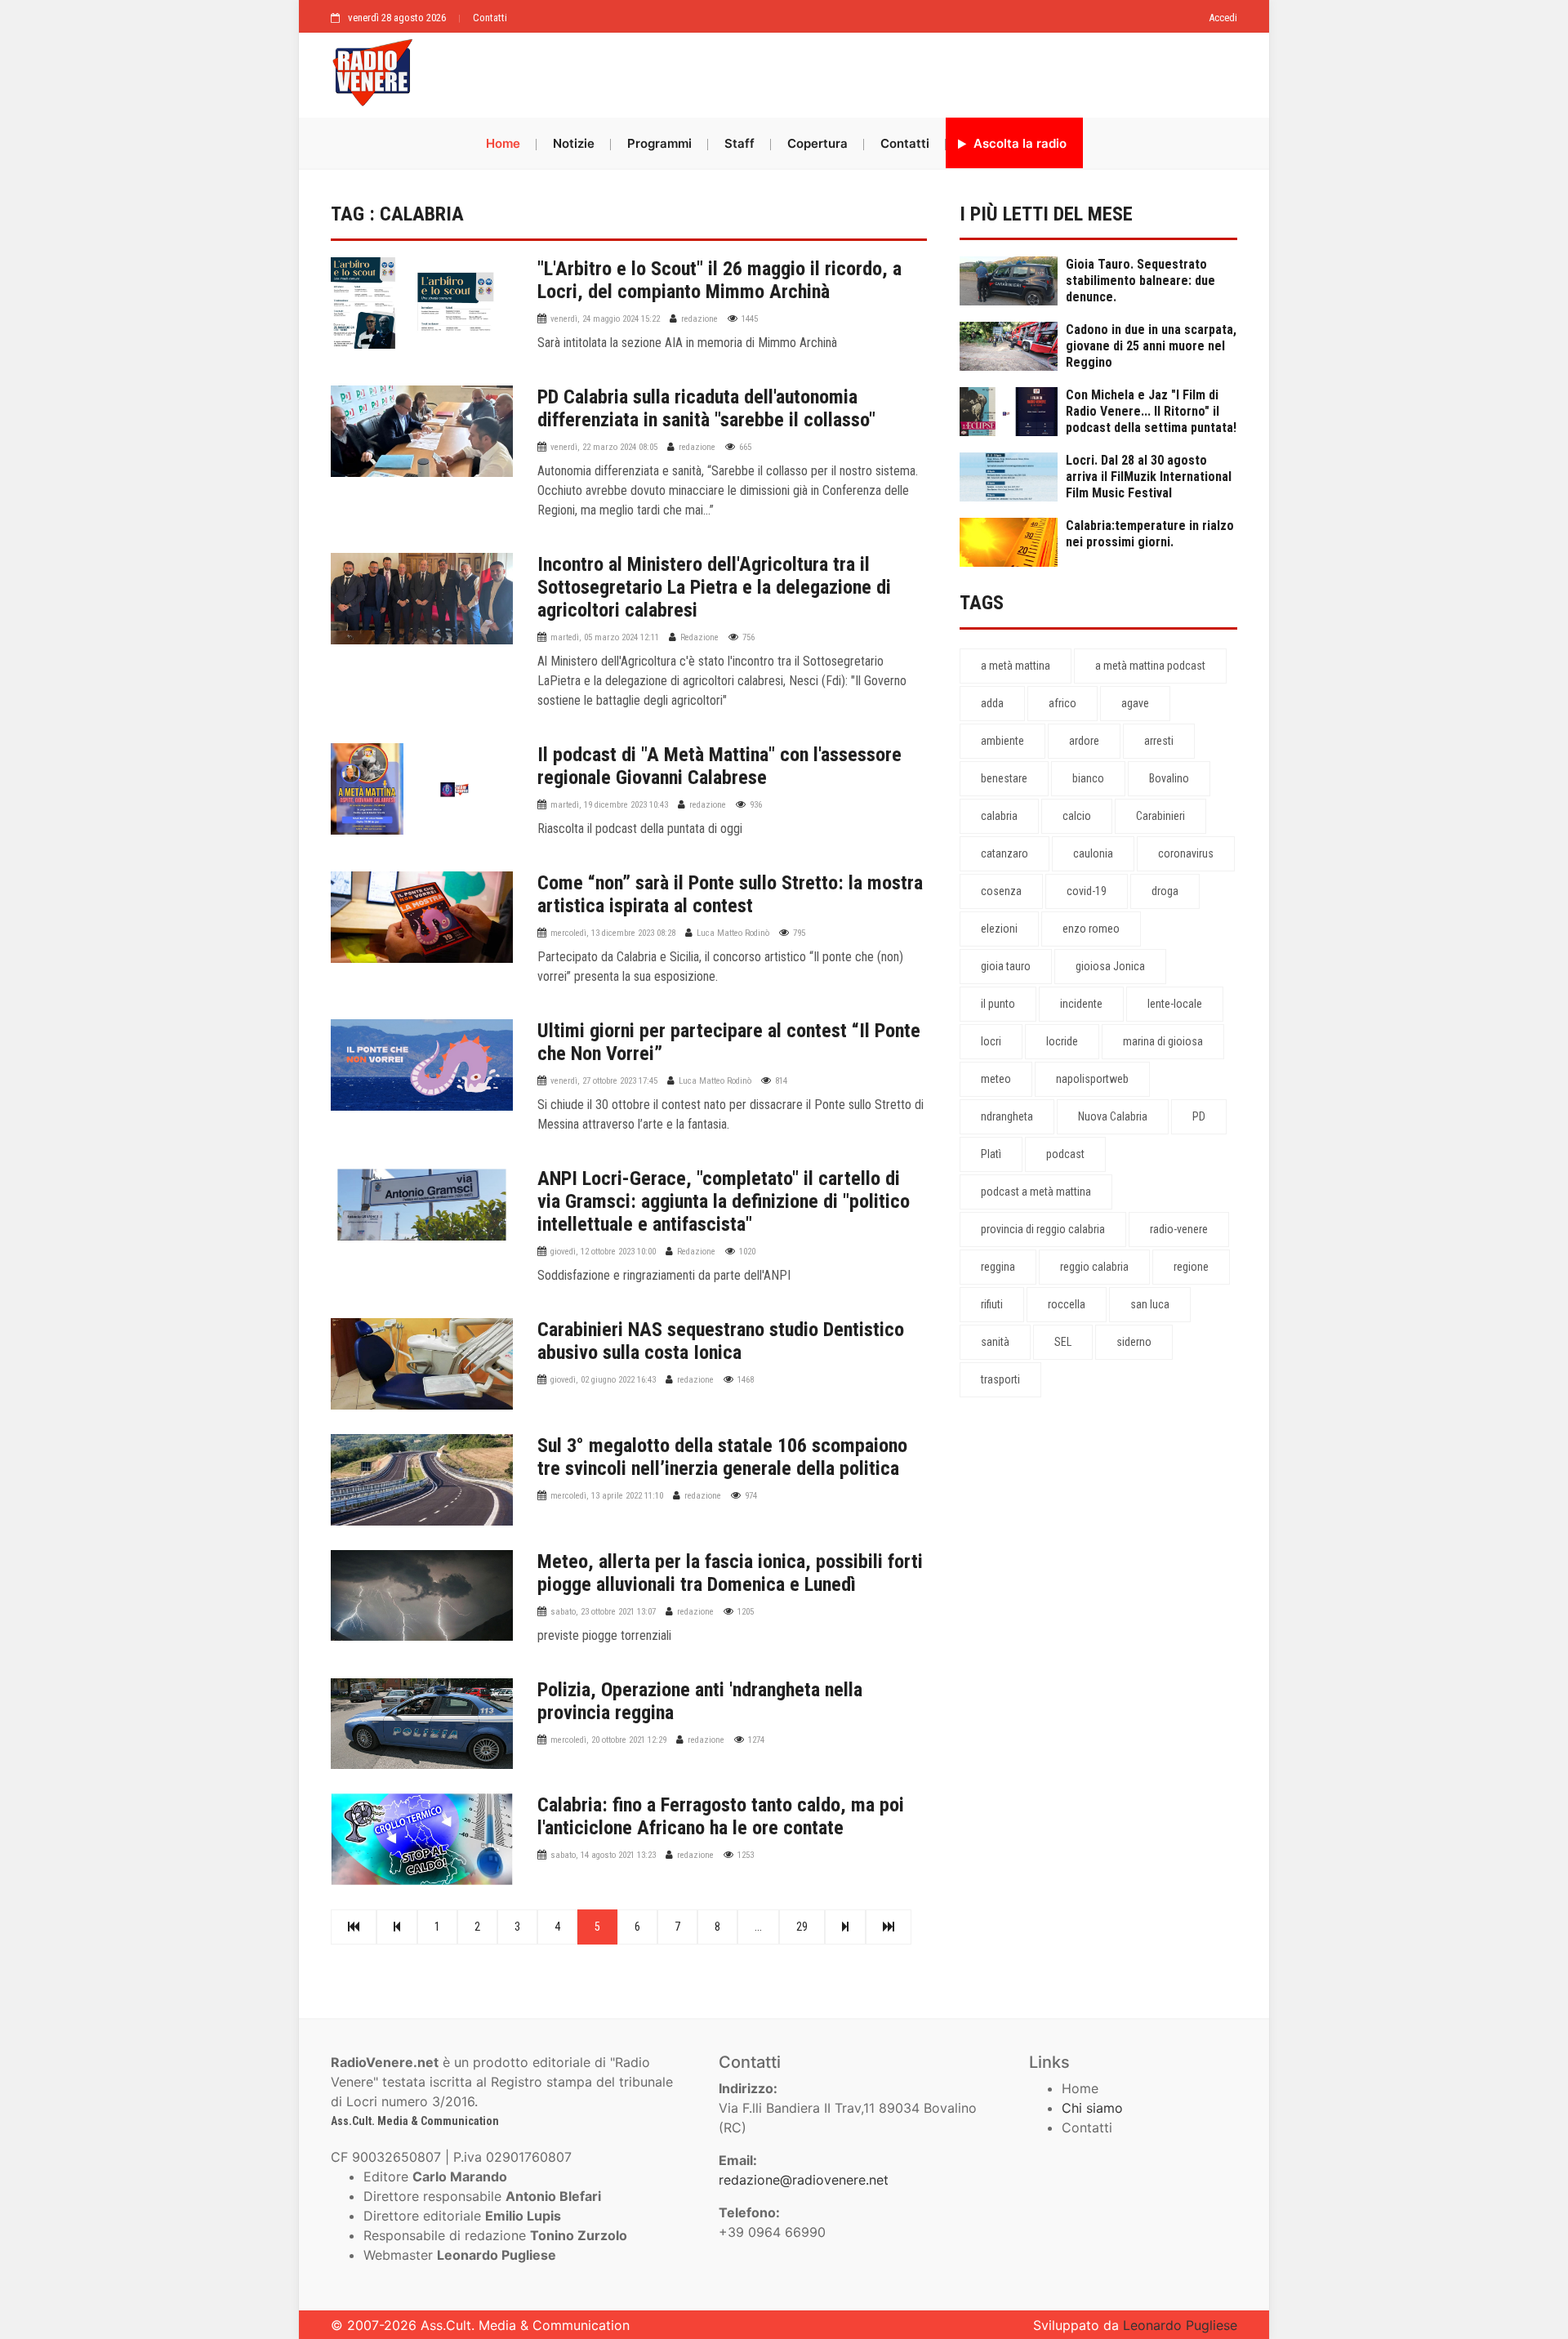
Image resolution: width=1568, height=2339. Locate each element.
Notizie (574, 143)
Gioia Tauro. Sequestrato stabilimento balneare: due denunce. (1140, 281)
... (758, 1927)
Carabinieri (1160, 816)
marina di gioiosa (1163, 1041)
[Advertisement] (833, 71)
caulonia (1093, 853)
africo (1062, 703)
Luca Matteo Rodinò (733, 933)
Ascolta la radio (1018, 143)
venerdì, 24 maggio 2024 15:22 (605, 319)
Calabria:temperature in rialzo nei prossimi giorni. (1150, 534)
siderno (1134, 1342)
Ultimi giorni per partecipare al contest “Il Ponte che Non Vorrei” (729, 1042)
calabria (999, 816)
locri (991, 1041)
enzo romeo (1091, 929)
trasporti (1000, 1379)
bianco (1088, 778)
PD (1199, 1116)
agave (1135, 703)
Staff (739, 143)
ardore (1084, 741)
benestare (1004, 778)
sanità (995, 1342)
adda (992, 703)
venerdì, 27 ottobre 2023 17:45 (604, 1081)
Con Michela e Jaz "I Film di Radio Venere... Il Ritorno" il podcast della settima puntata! (1151, 411)
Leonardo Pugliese (1180, 2325)
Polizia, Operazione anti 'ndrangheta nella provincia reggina (700, 1701)
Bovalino (1169, 778)
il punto (998, 1004)
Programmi (659, 143)
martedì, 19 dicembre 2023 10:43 (609, 805)
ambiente (1002, 741)
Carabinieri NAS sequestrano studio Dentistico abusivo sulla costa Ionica (721, 1341)
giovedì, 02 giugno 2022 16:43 (603, 1380)
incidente (1081, 1004)
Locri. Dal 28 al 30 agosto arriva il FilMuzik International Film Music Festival (1149, 477)
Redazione (699, 637)
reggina (998, 1267)
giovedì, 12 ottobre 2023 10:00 (603, 1252)
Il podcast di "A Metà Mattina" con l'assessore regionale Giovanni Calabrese (719, 766)
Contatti (490, 18)
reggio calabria (1094, 1267)
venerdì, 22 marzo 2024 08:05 (604, 447)
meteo (996, 1079)
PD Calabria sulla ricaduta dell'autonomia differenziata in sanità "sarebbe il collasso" (706, 408)
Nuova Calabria (1113, 1116)
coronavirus (1186, 853)
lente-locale (1175, 1004)
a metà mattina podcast (1150, 666)
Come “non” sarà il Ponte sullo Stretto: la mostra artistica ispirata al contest (730, 894)
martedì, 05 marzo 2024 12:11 (605, 637)
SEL (1063, 1342)
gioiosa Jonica (1110, 966)
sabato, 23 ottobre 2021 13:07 (603, 1612)
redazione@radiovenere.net (804, 2180)
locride (1062, 1041)
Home (503, 143)
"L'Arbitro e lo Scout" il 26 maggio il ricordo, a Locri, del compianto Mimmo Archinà (719, 280)
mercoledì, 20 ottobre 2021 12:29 (608, 1740)
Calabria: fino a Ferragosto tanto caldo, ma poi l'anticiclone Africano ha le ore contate (721, 1816)
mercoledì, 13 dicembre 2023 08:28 (613, 933)
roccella (1067, 1304)
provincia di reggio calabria (1043, 1229)
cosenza (1001, 891)
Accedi (1223, 18)
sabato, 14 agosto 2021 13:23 (603, 1855)
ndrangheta (1007, 1116)
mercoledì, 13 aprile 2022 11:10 (607, 1496)
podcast (1065, 1154)
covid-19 (1087, 891)
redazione (699, 319)
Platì (991, 1154)
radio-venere (1179, 1229)
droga (1165, 891)
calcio (1077, 816)
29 (802, 1927)
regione (1191, 1267)
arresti (1159, 741)
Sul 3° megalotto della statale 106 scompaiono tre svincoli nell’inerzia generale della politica (722, 1457)
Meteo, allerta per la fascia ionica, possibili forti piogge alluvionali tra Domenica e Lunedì (730, 1573)
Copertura (817, 143)
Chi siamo (1092, 2108)
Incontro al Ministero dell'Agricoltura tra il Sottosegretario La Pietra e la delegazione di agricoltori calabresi (714, 587)
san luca (1150, 1304)
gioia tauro (1006, 966)
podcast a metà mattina (1036, 1192)
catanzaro (1004, 853)
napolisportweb (1092, 1079)
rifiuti (992, 1304)
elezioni (999, 929)
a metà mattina (1016, 666)
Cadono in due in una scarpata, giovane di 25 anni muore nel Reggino (1151, 346)
